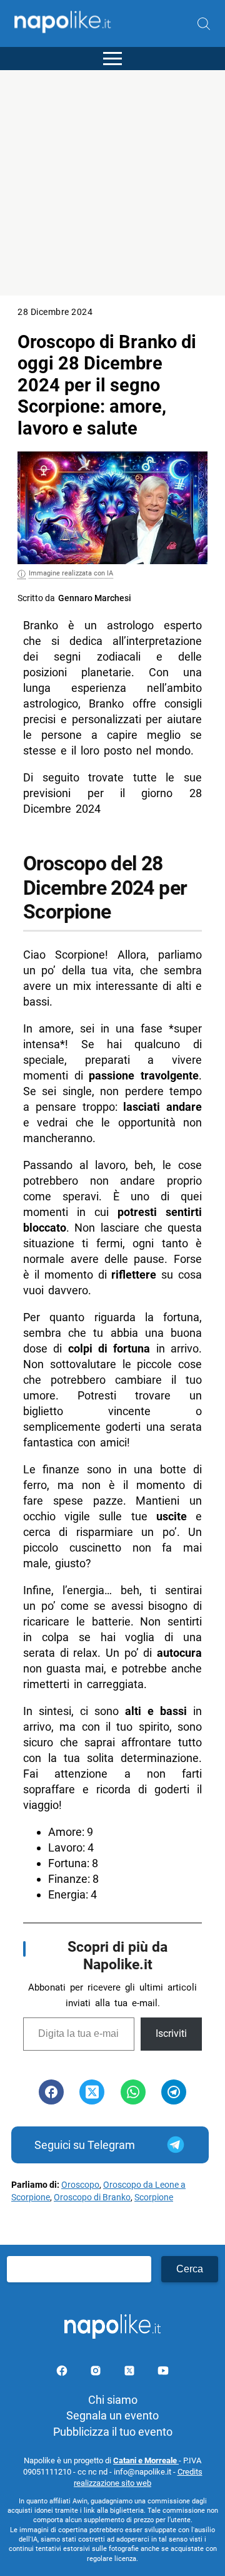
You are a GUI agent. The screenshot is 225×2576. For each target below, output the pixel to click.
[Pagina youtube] (163, 2373)
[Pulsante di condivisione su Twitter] (92, 2092)
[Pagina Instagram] (97, 2373)
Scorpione (154, 2197)
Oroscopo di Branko (92, 2197)
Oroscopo (80, 2185)
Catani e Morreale (146, 2460)
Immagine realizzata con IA (71, 573)
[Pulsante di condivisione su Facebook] (51, 2092)
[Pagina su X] (131, 2373)
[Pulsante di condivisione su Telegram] (174, 2092)
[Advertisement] (112, 183)
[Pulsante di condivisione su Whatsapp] (133, 2092)
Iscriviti (171, 2033)
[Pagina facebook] (63, 2373)
